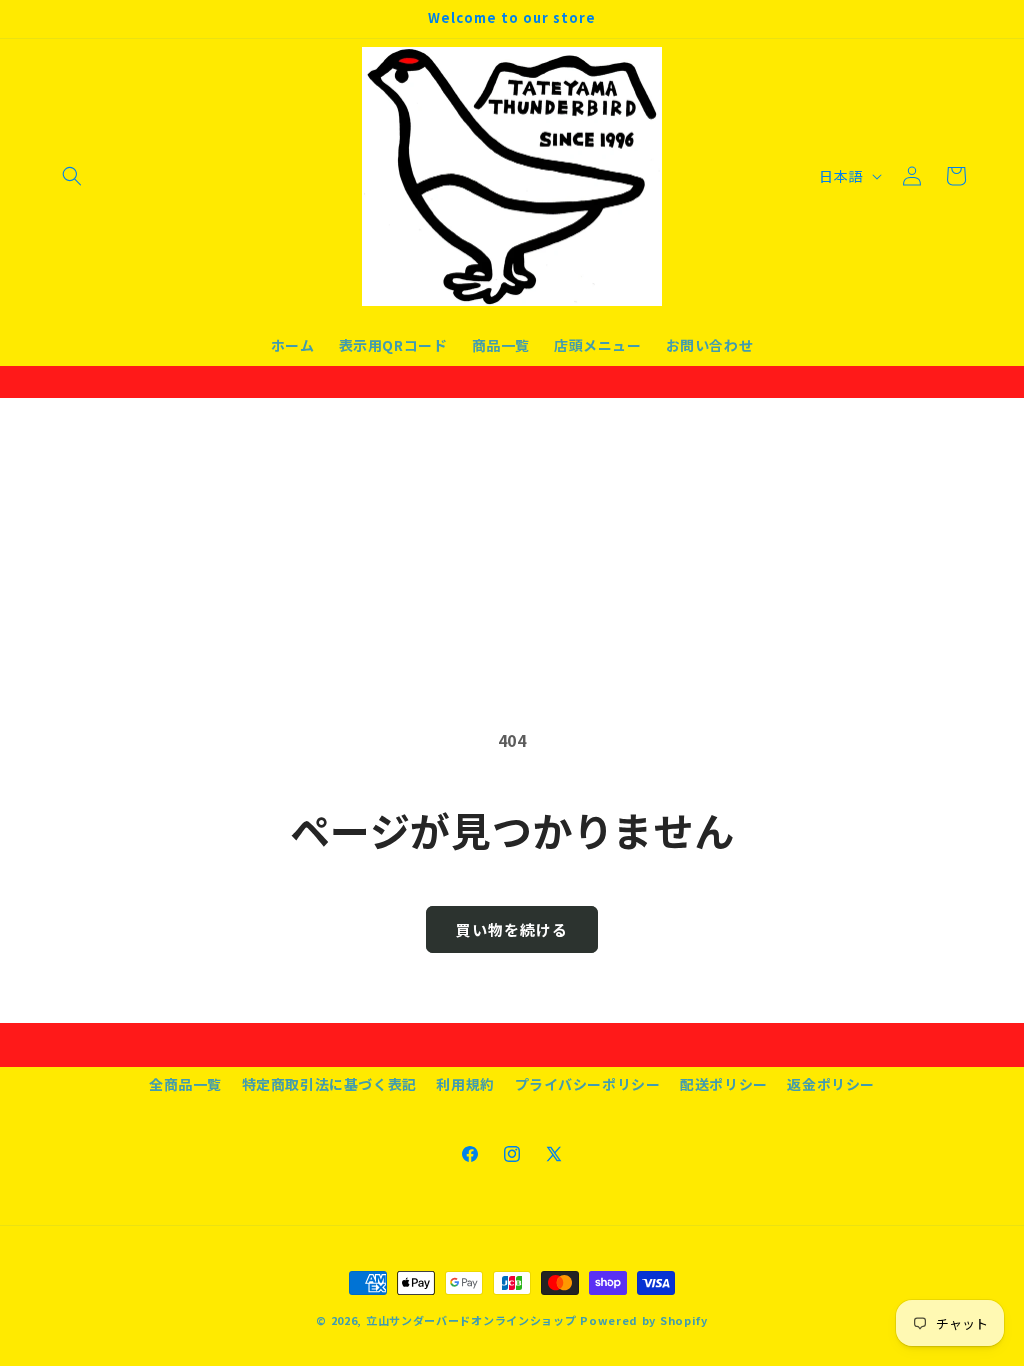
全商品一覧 (185, 1084)
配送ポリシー (724, 1084)
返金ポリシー (831, 1084)
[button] (72, 176)
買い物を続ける (512, 929)
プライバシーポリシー (588, 1084)
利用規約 (465, 1084)
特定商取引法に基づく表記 (329, 1084)
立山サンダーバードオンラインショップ (471, 1320)
